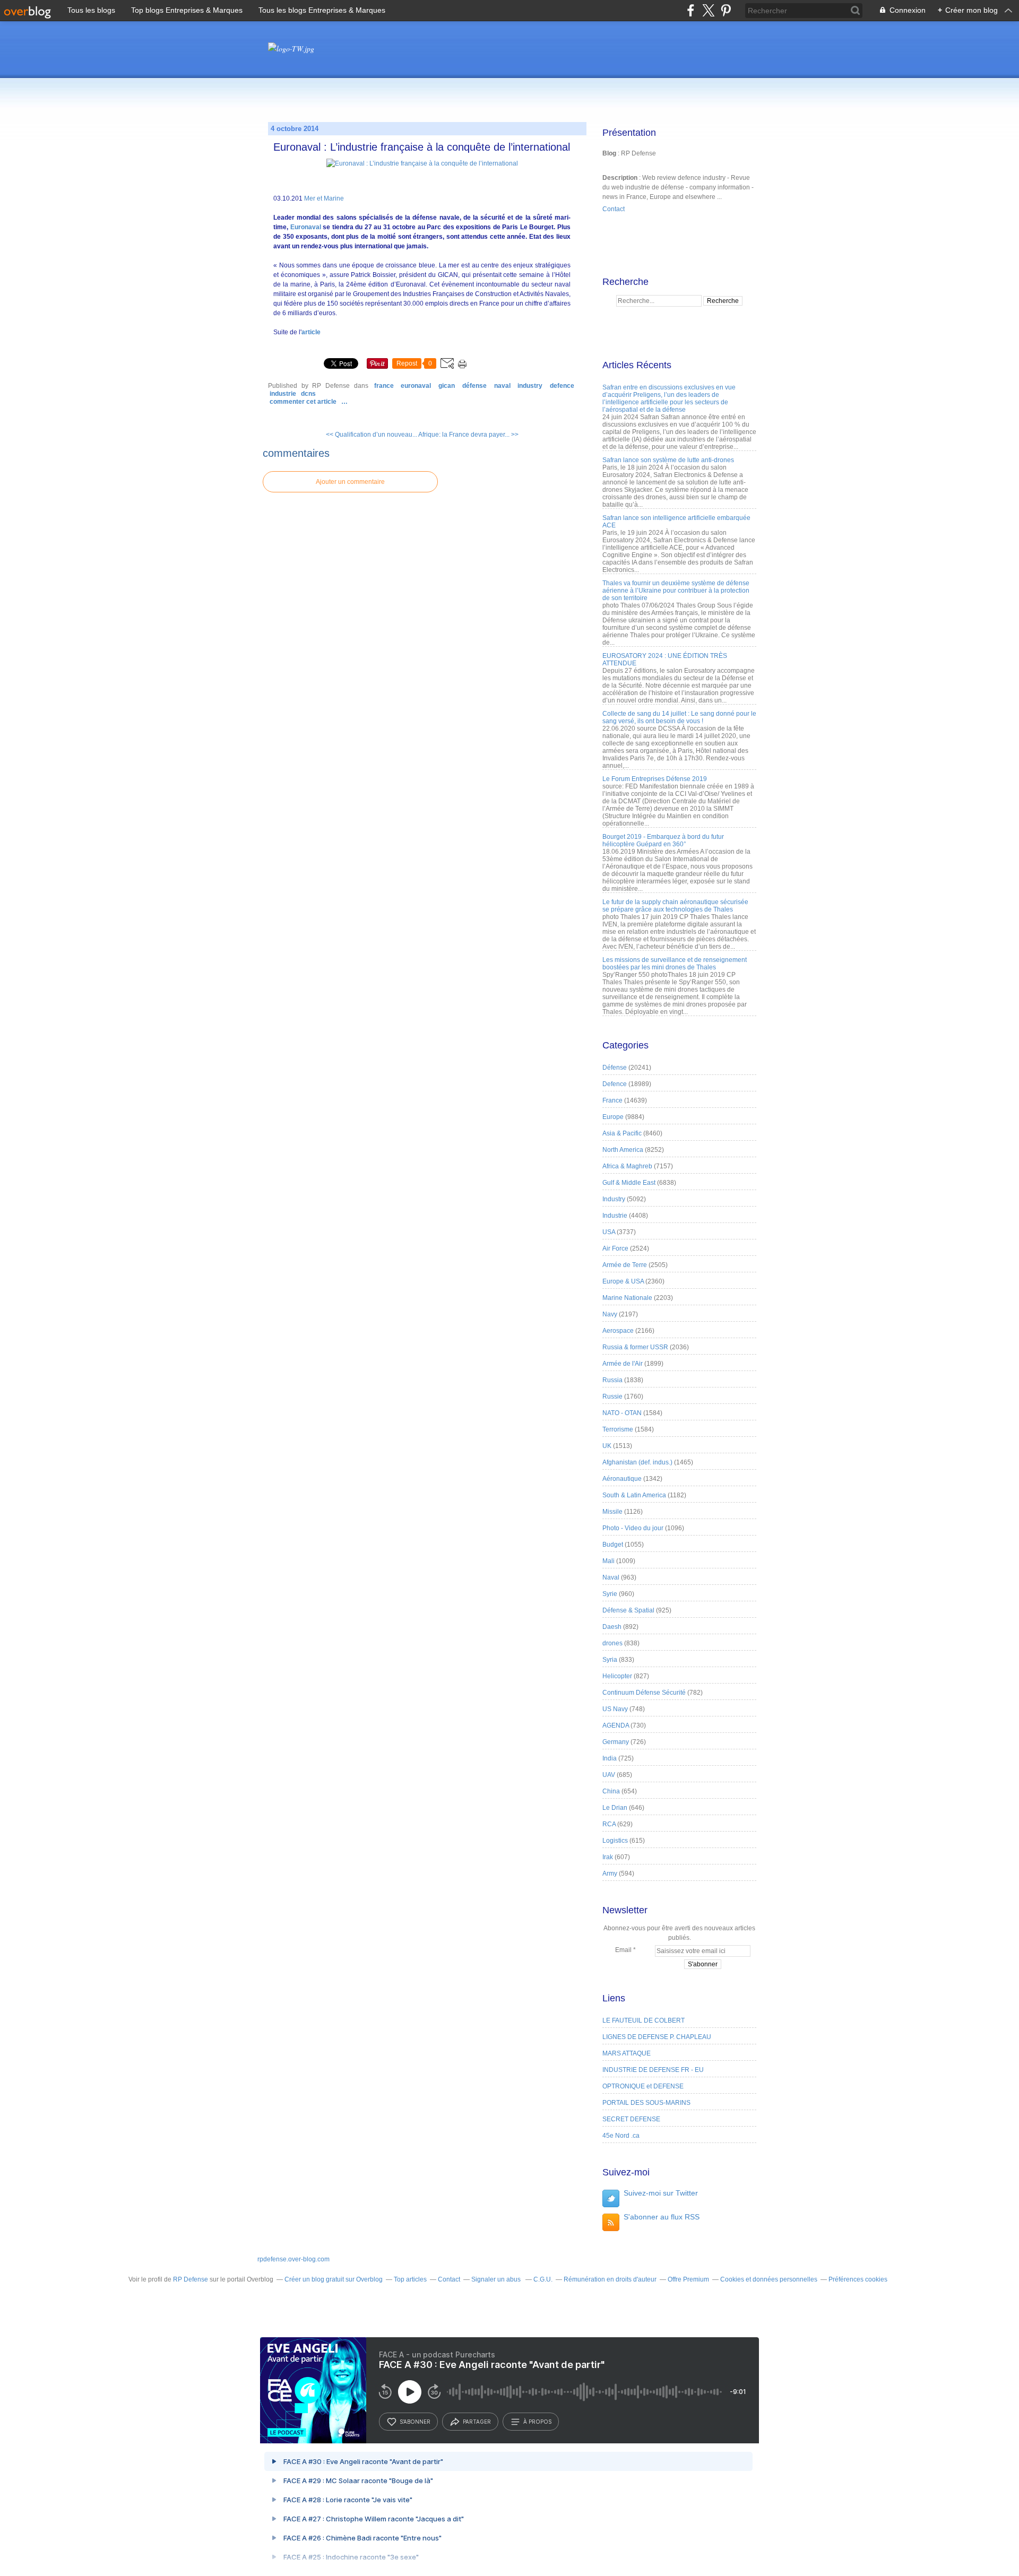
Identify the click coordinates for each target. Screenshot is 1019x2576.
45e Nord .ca (621, 2136)
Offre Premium (688, 2279)
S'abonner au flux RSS (662, 2217)
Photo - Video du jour (633, 1528)
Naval (502, 386)
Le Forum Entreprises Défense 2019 (655, 779)
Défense (474, 386)
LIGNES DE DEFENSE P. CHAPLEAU (657, 2037)
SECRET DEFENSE (631, 2119)
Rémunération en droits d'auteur (610, 2279)
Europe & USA (623, 1281)
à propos (537, 2422)
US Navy (615, 1709)
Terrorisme (618, 1429)
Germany (616, 1742)
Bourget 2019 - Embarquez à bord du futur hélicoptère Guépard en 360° (663, 840)
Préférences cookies (858, 2279)
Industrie (283, 394)
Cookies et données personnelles (769, 2279)
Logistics (615, 1841)
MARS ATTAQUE (627, 2053)
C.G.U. (543, 2279)
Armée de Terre (625, 1265)
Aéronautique (622, 1479)
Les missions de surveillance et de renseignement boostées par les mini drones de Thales (675, 964)
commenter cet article (304, 402)
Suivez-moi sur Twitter (661, 2193)
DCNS (308, 394)
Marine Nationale (627, 1298)
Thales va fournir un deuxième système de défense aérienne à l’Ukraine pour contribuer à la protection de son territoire (676, 591)
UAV (609, 1775)
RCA (609, 1824)
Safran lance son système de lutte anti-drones (668, 460)
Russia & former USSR (635, 1347)
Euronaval (307, 227)
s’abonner (415, 2422)
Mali (608, 1561)
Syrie (610, 1594)
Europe (613, 1117)
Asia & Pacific (622, 1133)
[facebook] (691, 10)
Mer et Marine (324, 198)
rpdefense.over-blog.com (293, 2259)
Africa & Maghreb (627, 1166)
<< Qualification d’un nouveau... (372, 435)
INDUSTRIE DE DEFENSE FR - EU (653, 2070)
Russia (612, 1380)
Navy (610, 1314)
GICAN (447, 386)
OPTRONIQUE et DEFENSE (643, 2086)
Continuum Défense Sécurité (644, 1693)
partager (477, 2422)
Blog (609, 153)
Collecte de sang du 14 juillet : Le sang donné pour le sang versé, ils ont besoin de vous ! (679, 717)
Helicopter (617, 1676)
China (611, 1791)
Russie (612, 1397)
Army (610, 1874)
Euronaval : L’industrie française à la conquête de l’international (422, 147)
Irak (608, 1857)
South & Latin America (634, 1495)
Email (623, 1950)
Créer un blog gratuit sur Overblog (334, 2279)
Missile (612, 1512)
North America (623, 1150)
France (384, 386)
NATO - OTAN (622, 1413)
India (610, 1758)
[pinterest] (726, 10)
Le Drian (615, 1808)
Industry (530, 386)
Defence (562, 386)
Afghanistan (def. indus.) (637, 1462)
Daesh (612, 1627)
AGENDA (616, 1725)
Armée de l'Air (623, 1364)
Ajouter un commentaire (350, 482)
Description (621, 178)
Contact (614, 209)
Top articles (410, 2279)
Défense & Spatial (628, 1610)
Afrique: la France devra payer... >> (468, 435)
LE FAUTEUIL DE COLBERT (644, 2020)
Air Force (615, 1248)
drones (612, 1643)
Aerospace (618, 1331)
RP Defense (191, 2279)
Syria (610, 1660)
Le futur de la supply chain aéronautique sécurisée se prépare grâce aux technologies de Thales (675, 906)
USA (609, 1232)
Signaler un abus (497, 2279)
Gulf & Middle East (629, 1183)
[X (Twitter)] (708, 10)
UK (607, 1446)
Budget (613, 1545)
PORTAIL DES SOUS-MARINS (646, 2103)
